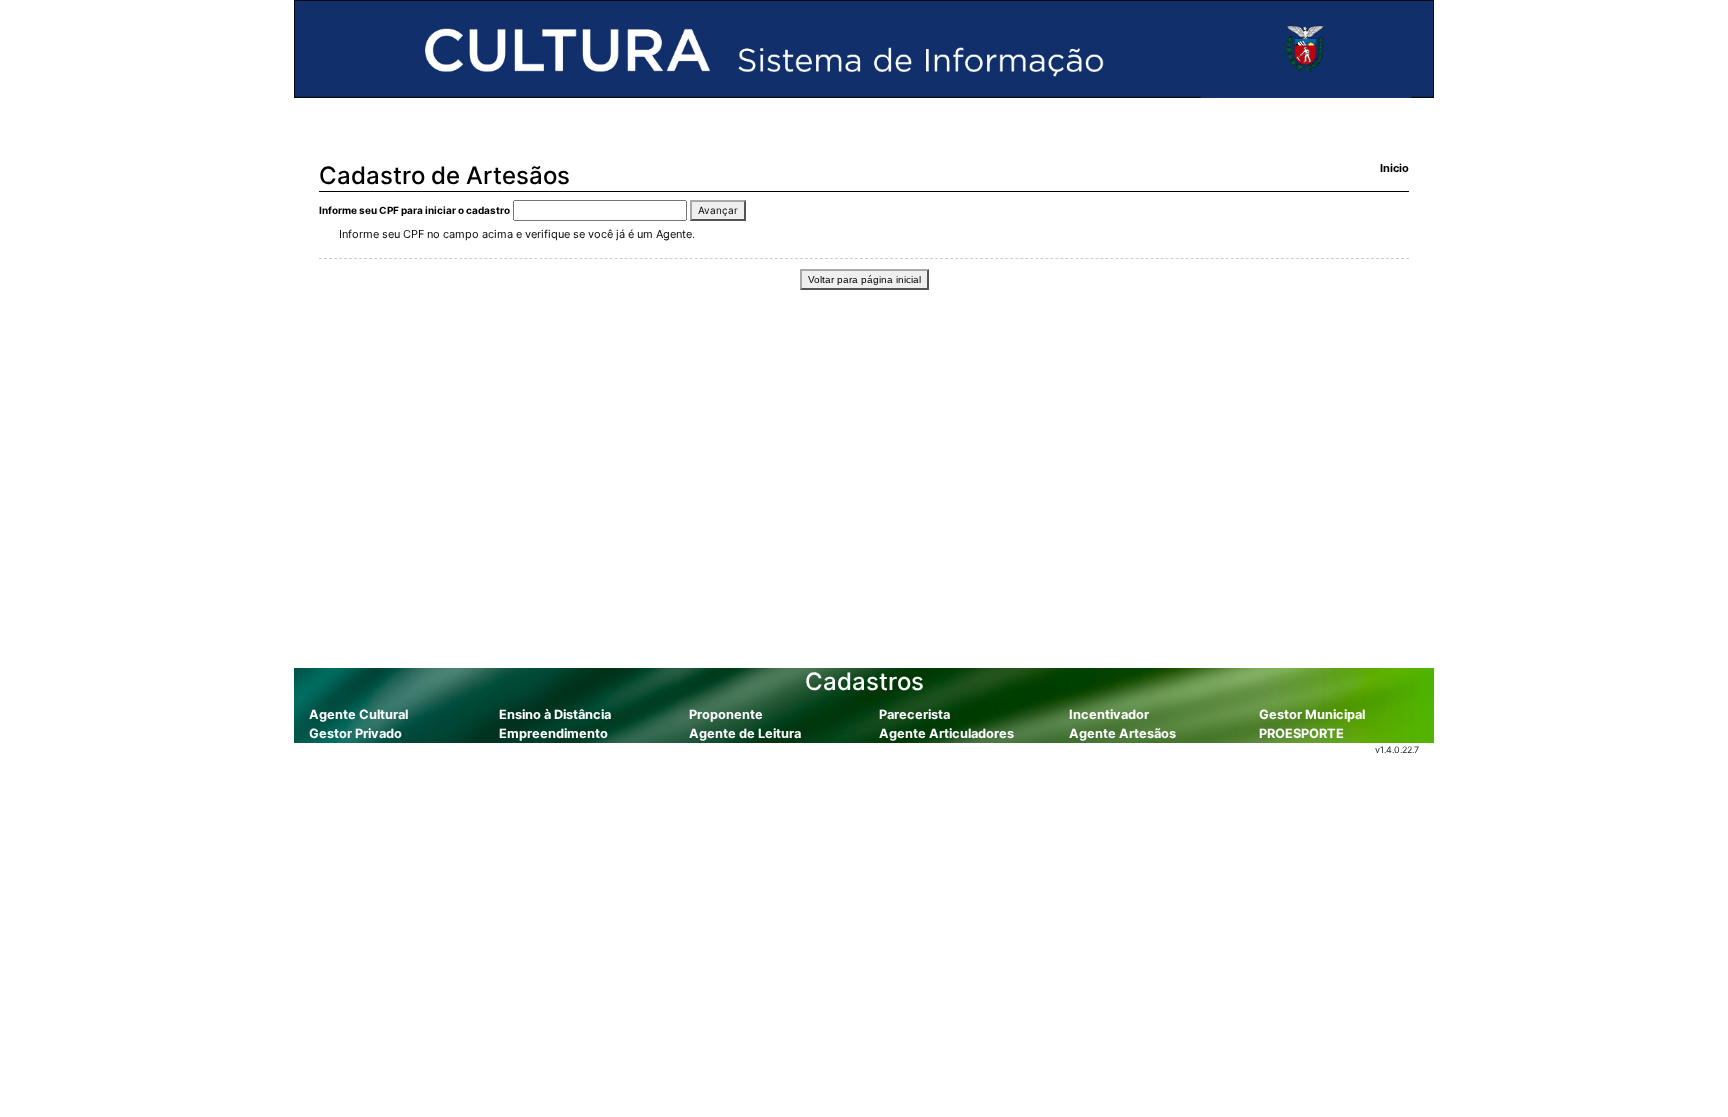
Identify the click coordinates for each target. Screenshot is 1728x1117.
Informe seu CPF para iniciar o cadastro (414, 210)
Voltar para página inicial (864, 279)
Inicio (1394, 168)
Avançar (718, 210)
